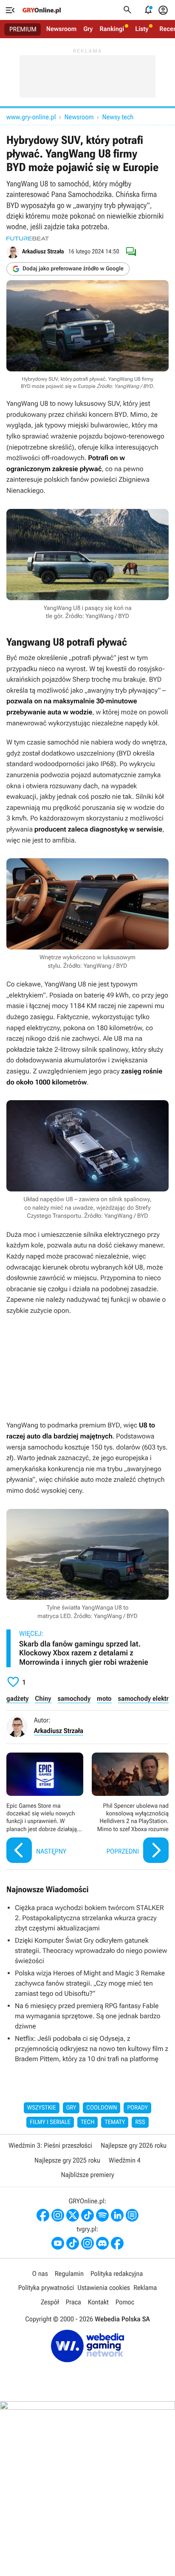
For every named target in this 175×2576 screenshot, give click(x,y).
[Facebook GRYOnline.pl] (43, 2215)
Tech (88, 2122)
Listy (142, 29)
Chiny (43, 1698)
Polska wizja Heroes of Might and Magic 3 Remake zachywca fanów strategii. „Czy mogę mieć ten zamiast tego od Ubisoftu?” (90, 1983)
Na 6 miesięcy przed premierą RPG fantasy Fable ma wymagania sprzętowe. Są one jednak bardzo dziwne (88, 2016)
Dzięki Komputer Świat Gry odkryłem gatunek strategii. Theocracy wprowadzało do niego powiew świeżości (91, 1951)
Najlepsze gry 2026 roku (134, 2145)
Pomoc (125, 2302)
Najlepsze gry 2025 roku (67, 2160)
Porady (137, 2108)
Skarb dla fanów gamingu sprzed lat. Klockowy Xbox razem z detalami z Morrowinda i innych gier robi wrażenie (84, 1653)
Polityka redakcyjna (117, 2274)
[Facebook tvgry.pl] (117, 2243)
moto (104, 1698)
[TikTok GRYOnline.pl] (87, 2215)
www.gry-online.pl (31, 117)
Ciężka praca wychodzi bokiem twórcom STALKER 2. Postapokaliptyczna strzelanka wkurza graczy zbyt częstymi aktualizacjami (89, 1918)
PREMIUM (23, 29)
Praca (73, 2302)
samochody (74, 1698)
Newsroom (61, 29)
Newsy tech (118, 117)
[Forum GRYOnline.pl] (132, 2215)
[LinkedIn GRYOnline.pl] (117, 2215)
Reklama (145, 2288)
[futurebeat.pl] (28, 239)
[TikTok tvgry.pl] (73, 2243)
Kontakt (98, 2302)
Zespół (50, 2302)
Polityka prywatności (46, 2288)
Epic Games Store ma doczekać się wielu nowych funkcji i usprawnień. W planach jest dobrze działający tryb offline (45, 1809)
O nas (40, 2274)
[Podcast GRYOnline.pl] (102, 2215)
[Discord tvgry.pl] (102, 2243)
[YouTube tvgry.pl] (58, 2243)
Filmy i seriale (50, 2122)
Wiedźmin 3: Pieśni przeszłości (50, 2145)
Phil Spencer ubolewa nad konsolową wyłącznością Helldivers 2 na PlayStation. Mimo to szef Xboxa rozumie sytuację (130, 1809)
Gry (88, 29)
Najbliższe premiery (87, 2175)
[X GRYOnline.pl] (73, 2215)
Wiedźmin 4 (125, 2160)
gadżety (17, 1698)
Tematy (115, 2122)
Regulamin (69, 2274)
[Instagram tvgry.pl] (87, 2243)
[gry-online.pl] (42, 10)
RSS (140, 2122)
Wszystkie (42, 2108)
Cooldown (102, 2108)
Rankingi (112, 29)
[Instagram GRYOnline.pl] (58, 2215)
